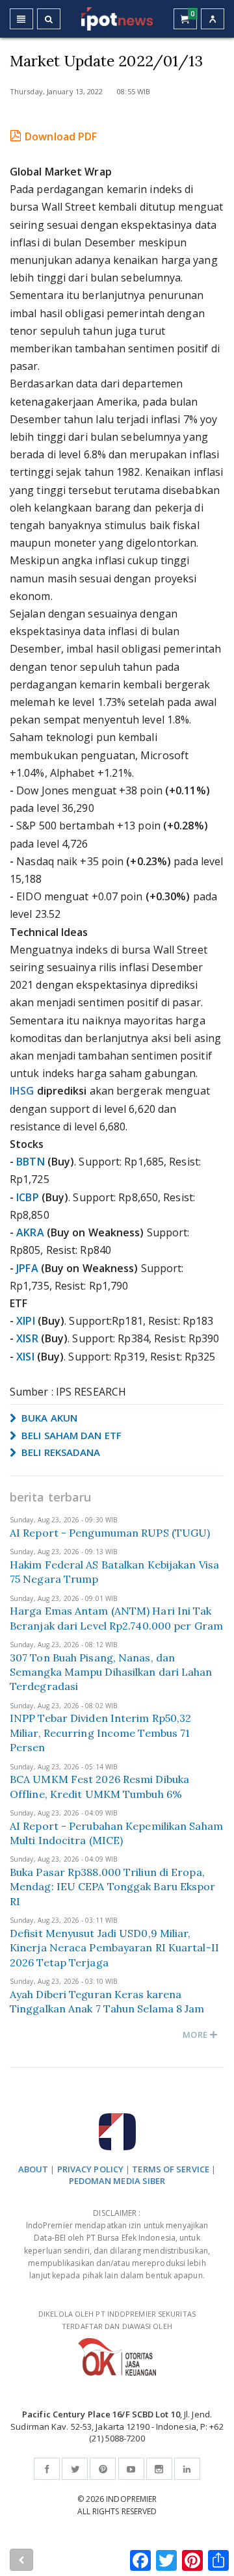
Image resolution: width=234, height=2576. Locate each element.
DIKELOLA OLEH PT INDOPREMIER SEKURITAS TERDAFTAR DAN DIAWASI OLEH (117, 2320)
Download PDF (61, 137)
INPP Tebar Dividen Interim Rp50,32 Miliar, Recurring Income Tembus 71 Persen (100, 1733)
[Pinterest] (103, 2469)
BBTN (30, 1162)
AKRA (30, 1232)
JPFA (27, 1268)
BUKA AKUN (48, 1418)
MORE (196, 2035)
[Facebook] (47, 2469)
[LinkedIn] (187, 2469)
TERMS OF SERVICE (171, 2169)
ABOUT (33, 2169)
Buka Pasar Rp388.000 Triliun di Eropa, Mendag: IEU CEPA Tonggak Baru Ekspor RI (113, 1887)
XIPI (25, 1321)
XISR (27, 1338)
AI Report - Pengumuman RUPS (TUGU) (110, 1533)
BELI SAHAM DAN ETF (70, 1435)
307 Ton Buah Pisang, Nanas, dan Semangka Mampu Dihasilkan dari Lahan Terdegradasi (111, 1672)
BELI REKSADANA (60, 1452)
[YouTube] (131, 2469)
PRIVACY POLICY (90, 2169)
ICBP (27, 1197)
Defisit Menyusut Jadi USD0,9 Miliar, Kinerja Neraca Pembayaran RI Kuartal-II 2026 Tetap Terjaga (114, 1948)
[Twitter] (75, 2469)
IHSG (22, 1091)
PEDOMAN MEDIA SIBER (117, 2181)
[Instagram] (159, 2469)
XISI (25, 1357)
